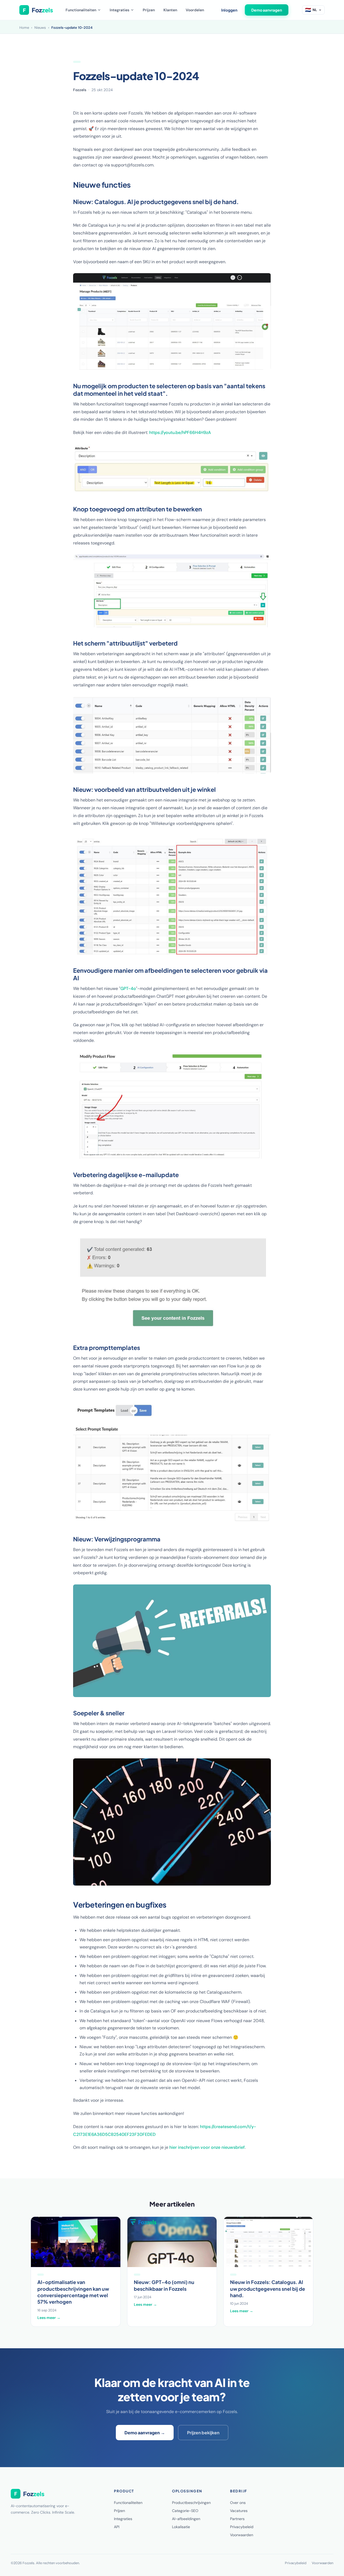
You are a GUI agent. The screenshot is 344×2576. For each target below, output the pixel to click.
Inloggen (229, 10)
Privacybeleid (242, 2527)
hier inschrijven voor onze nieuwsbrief (207, 2147)
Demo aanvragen (267, 10)
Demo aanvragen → (145, 2433)
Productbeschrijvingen (191, 2503)
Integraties (119, 10)
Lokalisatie (181, 2527)
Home (24, 28)
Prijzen (149, 10)
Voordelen (195, 10)
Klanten (170, 10)
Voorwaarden (242, 2535)
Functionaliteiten (81, 10)
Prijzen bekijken (203, 2433)
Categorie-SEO (185, 2511)
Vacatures (239, 2511)
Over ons (238, 2503)
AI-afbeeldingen (186, 2519)
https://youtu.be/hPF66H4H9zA (180, 432)
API (117, 2527)
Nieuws (40, 28)
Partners (237, 2519)
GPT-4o (128, 988)
